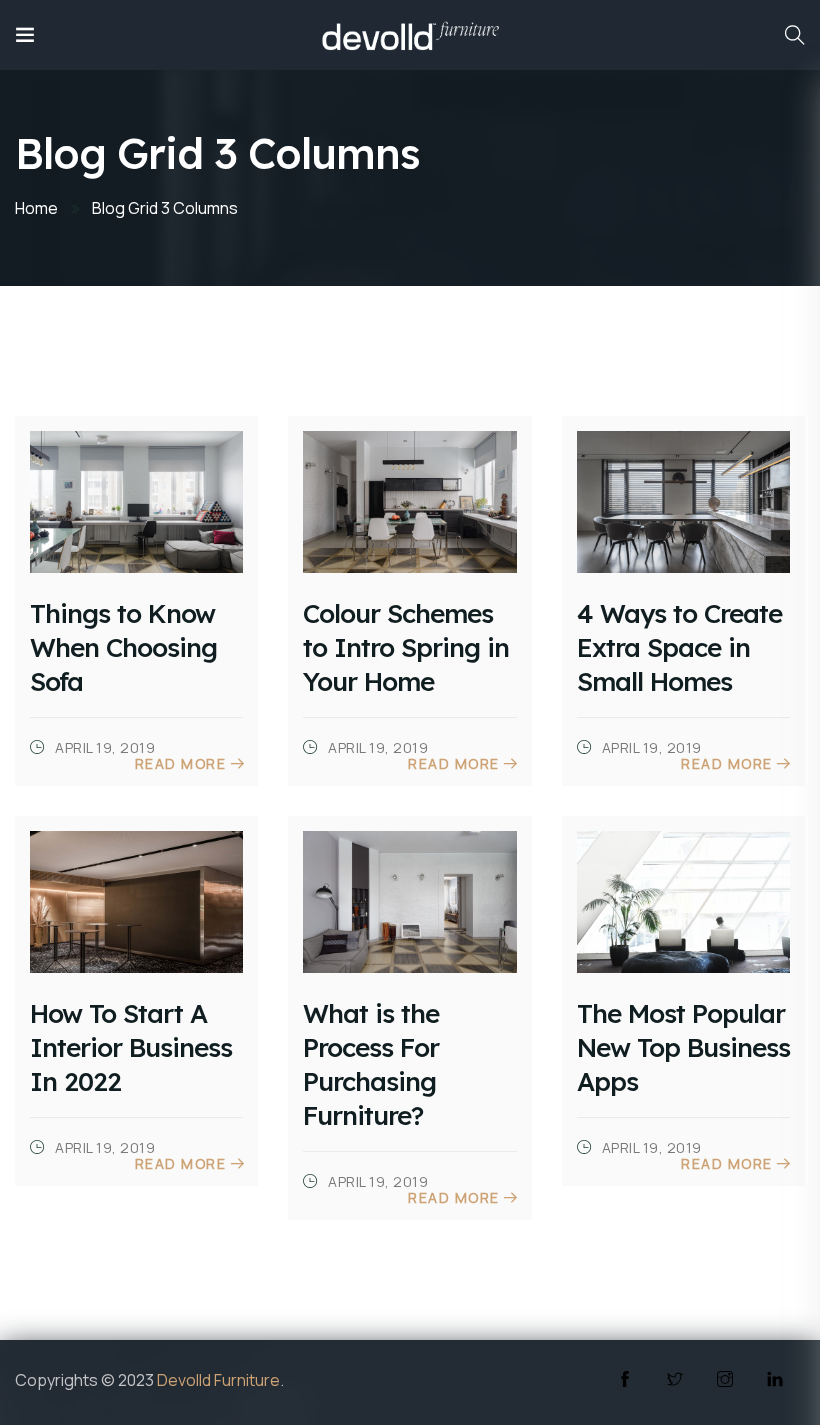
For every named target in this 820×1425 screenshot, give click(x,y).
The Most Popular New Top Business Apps (683, 1047)
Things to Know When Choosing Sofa (123, 647)
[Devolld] (410, 35)
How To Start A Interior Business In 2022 (131, 1047)
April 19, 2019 (103, 747)
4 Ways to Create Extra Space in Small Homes (679, 647)
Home (36, 208)
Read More (181, 764)
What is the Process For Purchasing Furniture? (371, 1064)
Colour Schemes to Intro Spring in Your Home (406, 647)
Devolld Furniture (218, 1380)
